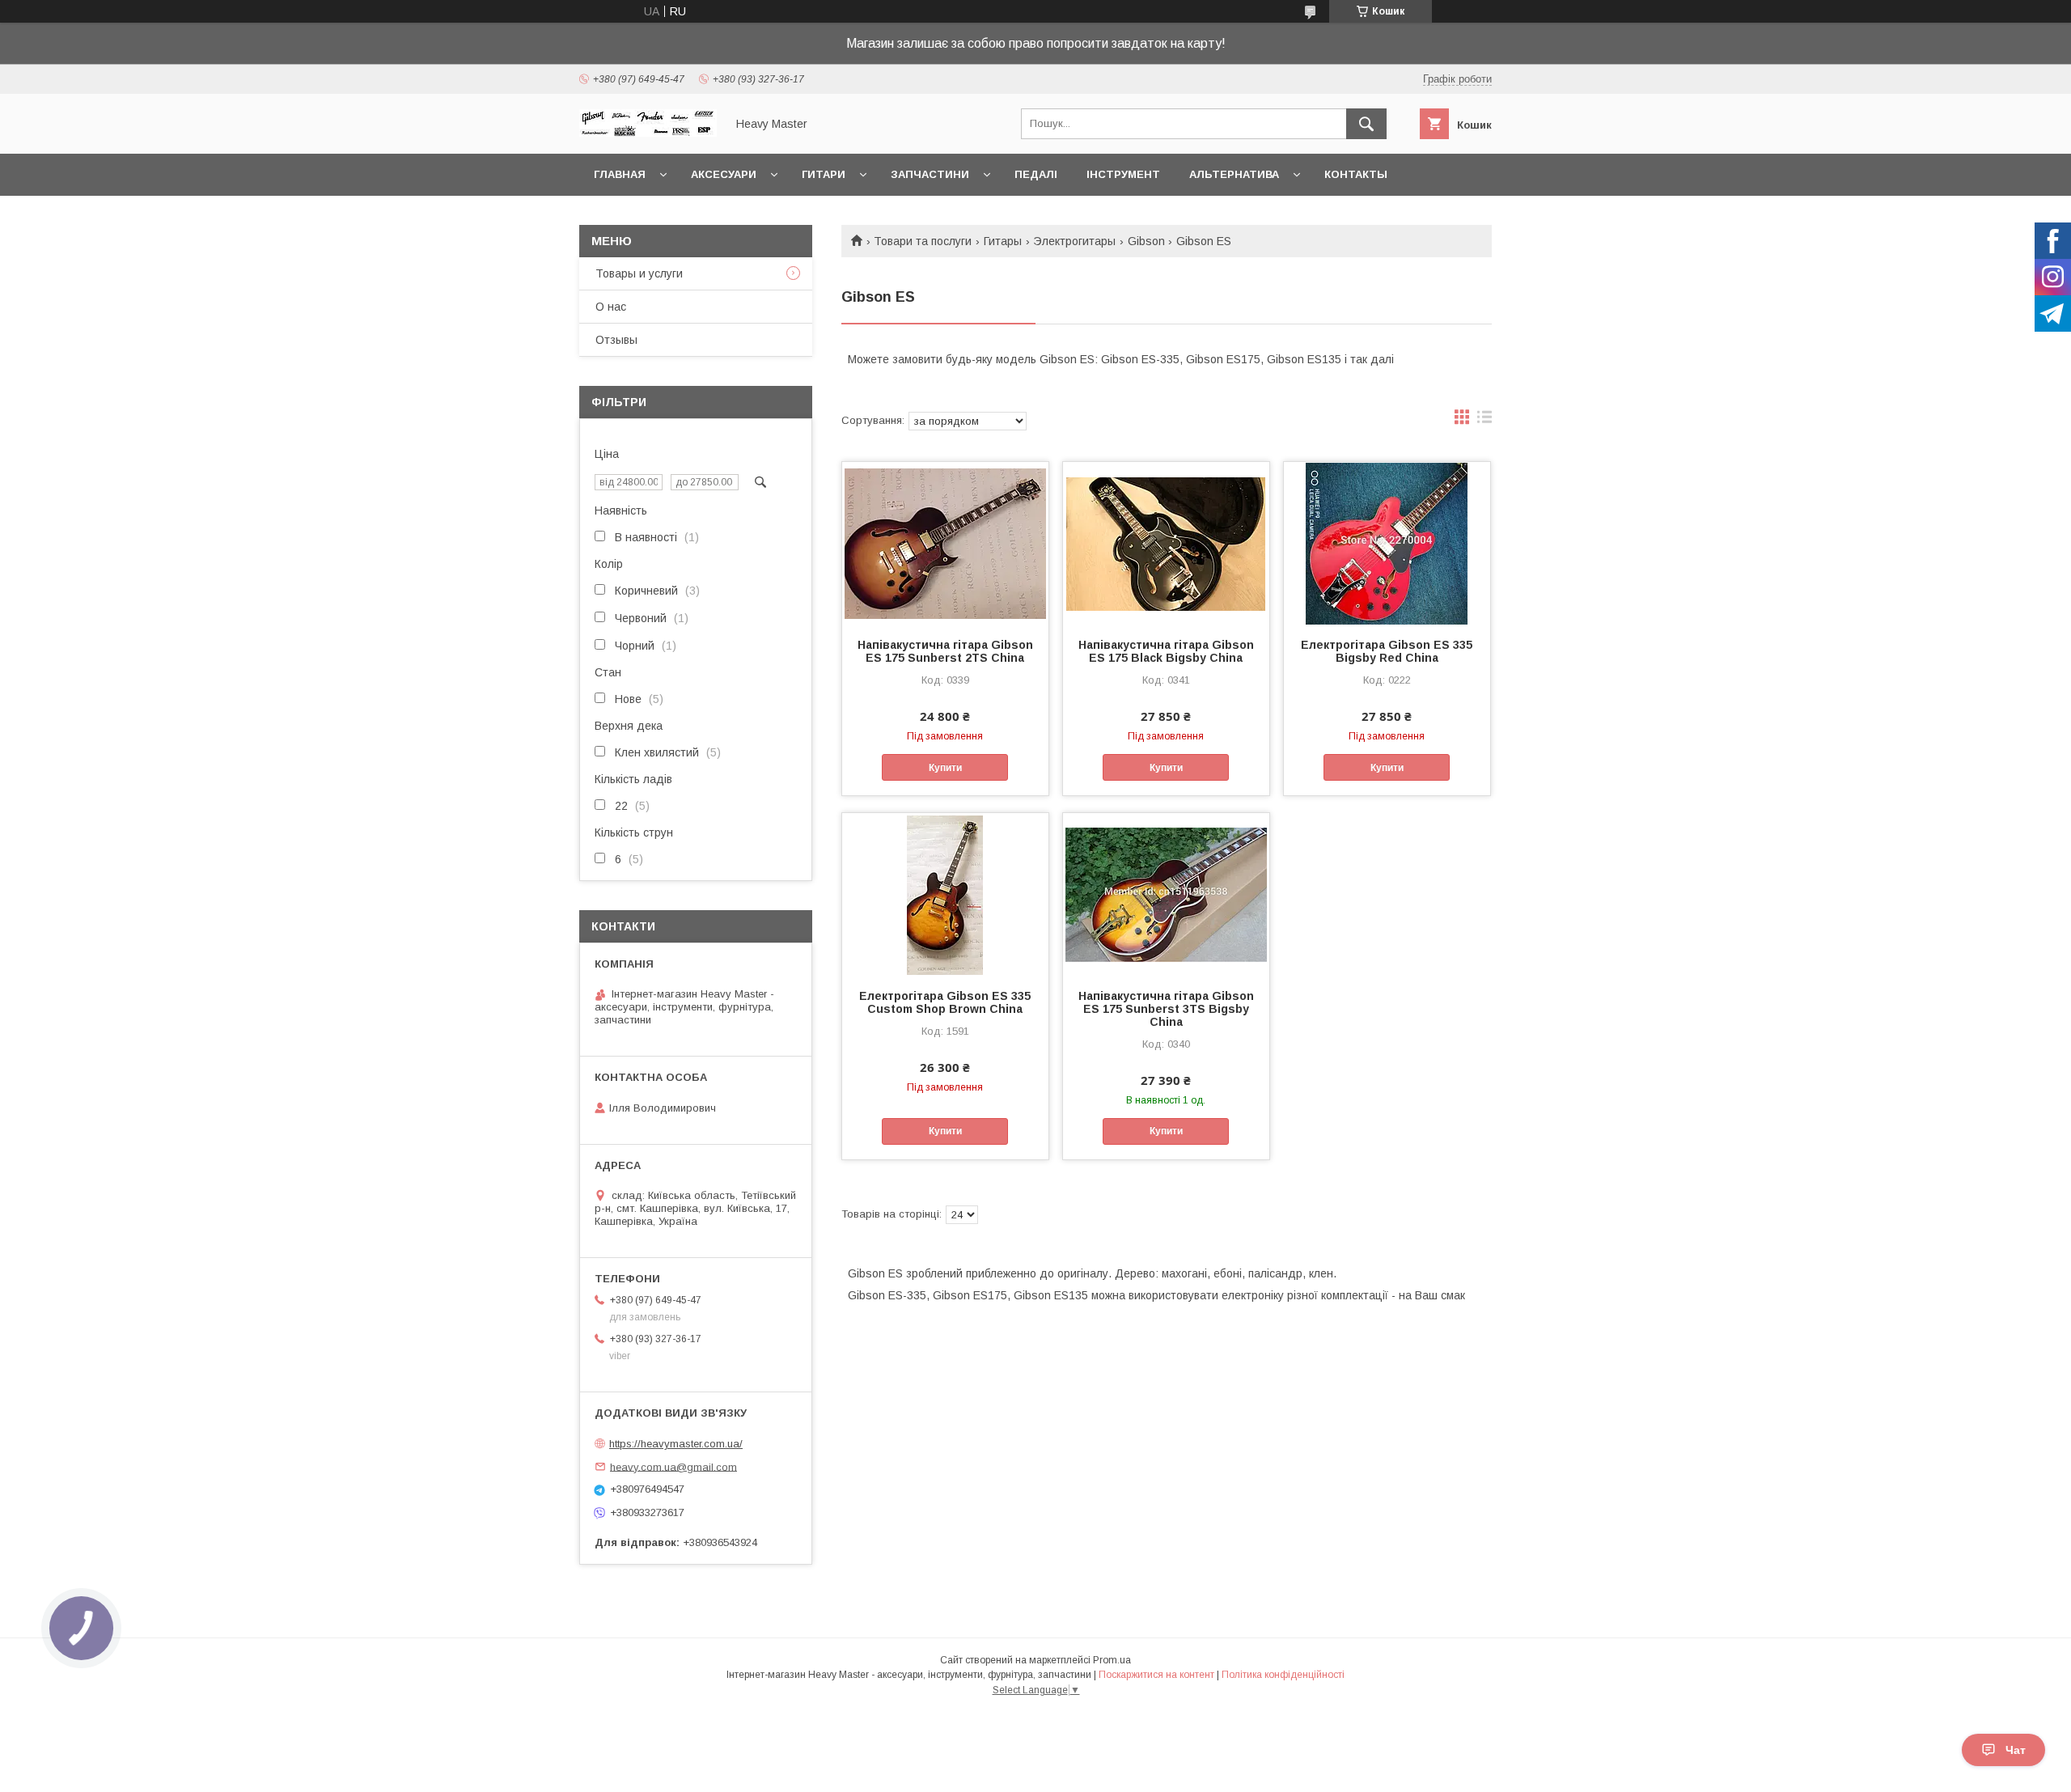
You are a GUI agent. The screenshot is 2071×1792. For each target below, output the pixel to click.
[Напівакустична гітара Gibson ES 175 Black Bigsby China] (1166, 543)
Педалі (1036, 174)
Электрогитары (1074, 241)
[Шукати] (1366, 124)
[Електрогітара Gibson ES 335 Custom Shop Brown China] (945, 894)
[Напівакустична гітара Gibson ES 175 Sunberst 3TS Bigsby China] (1166, 894)
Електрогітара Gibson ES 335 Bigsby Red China (1387, 651)
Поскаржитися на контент (1156, 1675)
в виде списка (1484, 421)
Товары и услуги (639, 273)
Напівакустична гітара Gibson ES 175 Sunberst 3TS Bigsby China (1166, 1009)
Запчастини (930, 174)
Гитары (1003, 241)
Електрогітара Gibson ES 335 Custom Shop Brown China (945, 1002)
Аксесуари (724, 174)
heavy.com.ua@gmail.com (673, 1466)
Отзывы (616, 340)
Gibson (1146, 241)
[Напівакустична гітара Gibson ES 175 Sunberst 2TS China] (945, 543)
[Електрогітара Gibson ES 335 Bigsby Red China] (1387, 543)
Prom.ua (1112, 1660)
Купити (945, 768)
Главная (620, 174)
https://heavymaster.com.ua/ (676, 1444)
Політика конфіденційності (1283, 1675)
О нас (611, 307)
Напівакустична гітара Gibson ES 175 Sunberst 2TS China (945, 651)
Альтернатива (1234, 174)
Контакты (1356, 174)
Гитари (824, 174)
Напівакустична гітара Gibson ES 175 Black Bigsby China (1166, 651)
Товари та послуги (923, 241)
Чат (2016, 1750)
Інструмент (1123, 174)
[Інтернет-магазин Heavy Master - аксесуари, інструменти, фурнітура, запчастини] (648, 133)
